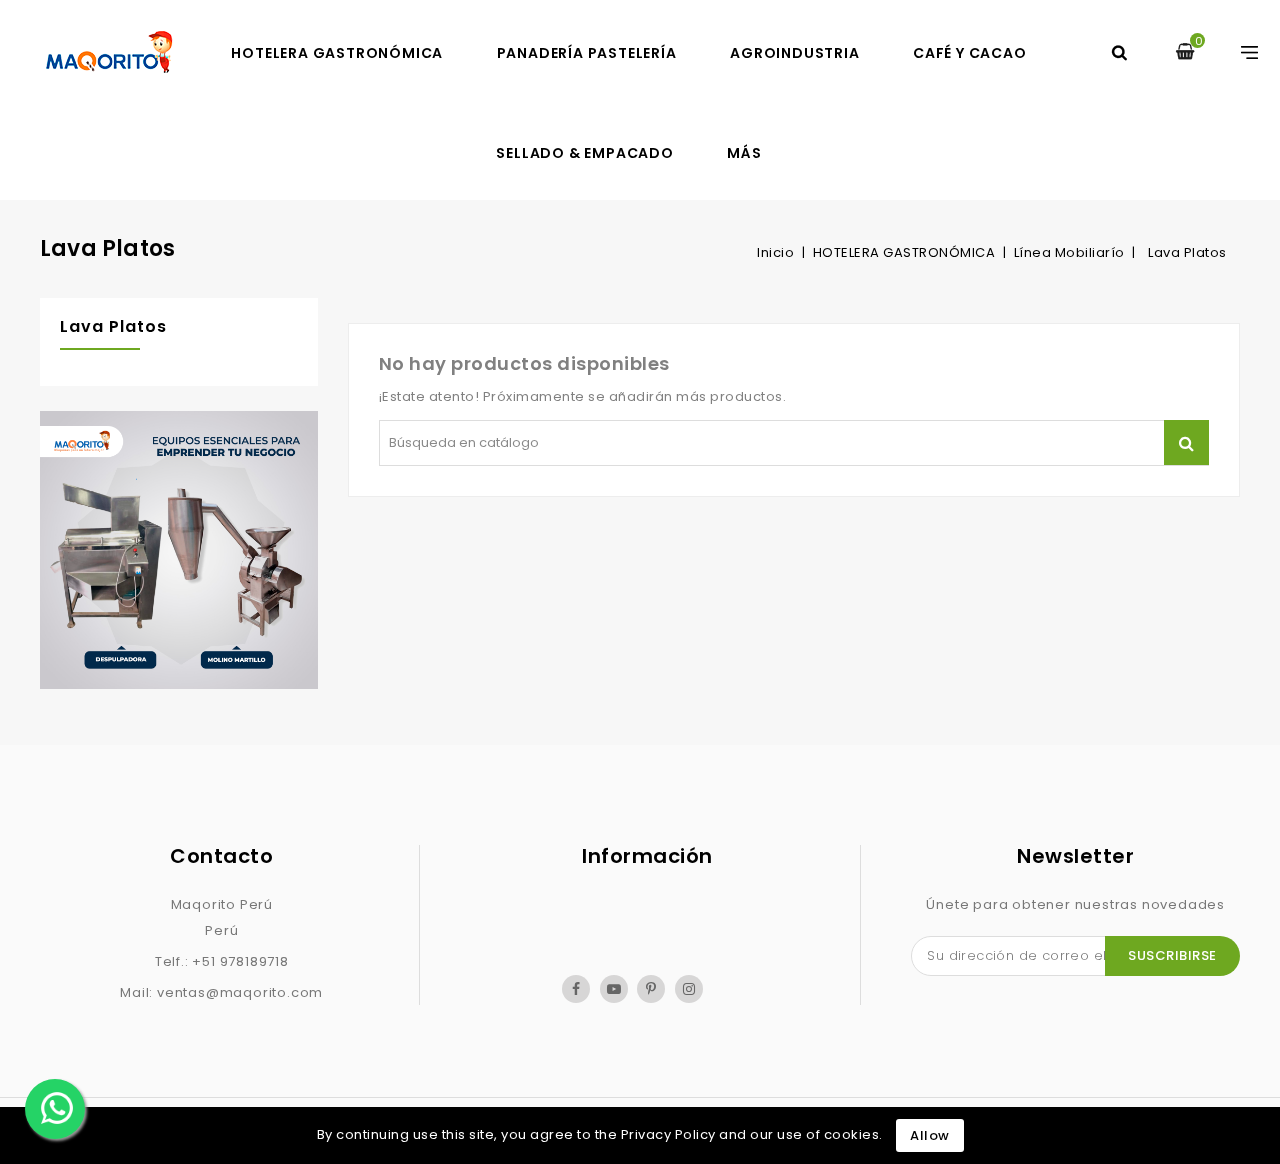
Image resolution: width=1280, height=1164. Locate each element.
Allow (930, 1135)
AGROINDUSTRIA (794, 53)
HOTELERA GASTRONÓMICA (337, 53)
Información (647, 856)
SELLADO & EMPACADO (584, 153)
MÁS (744, 153)
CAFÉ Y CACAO (970, 53)
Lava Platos (113, 326)
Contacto (221, 856)
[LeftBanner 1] (179, 555)
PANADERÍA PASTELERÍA (587, 53)
